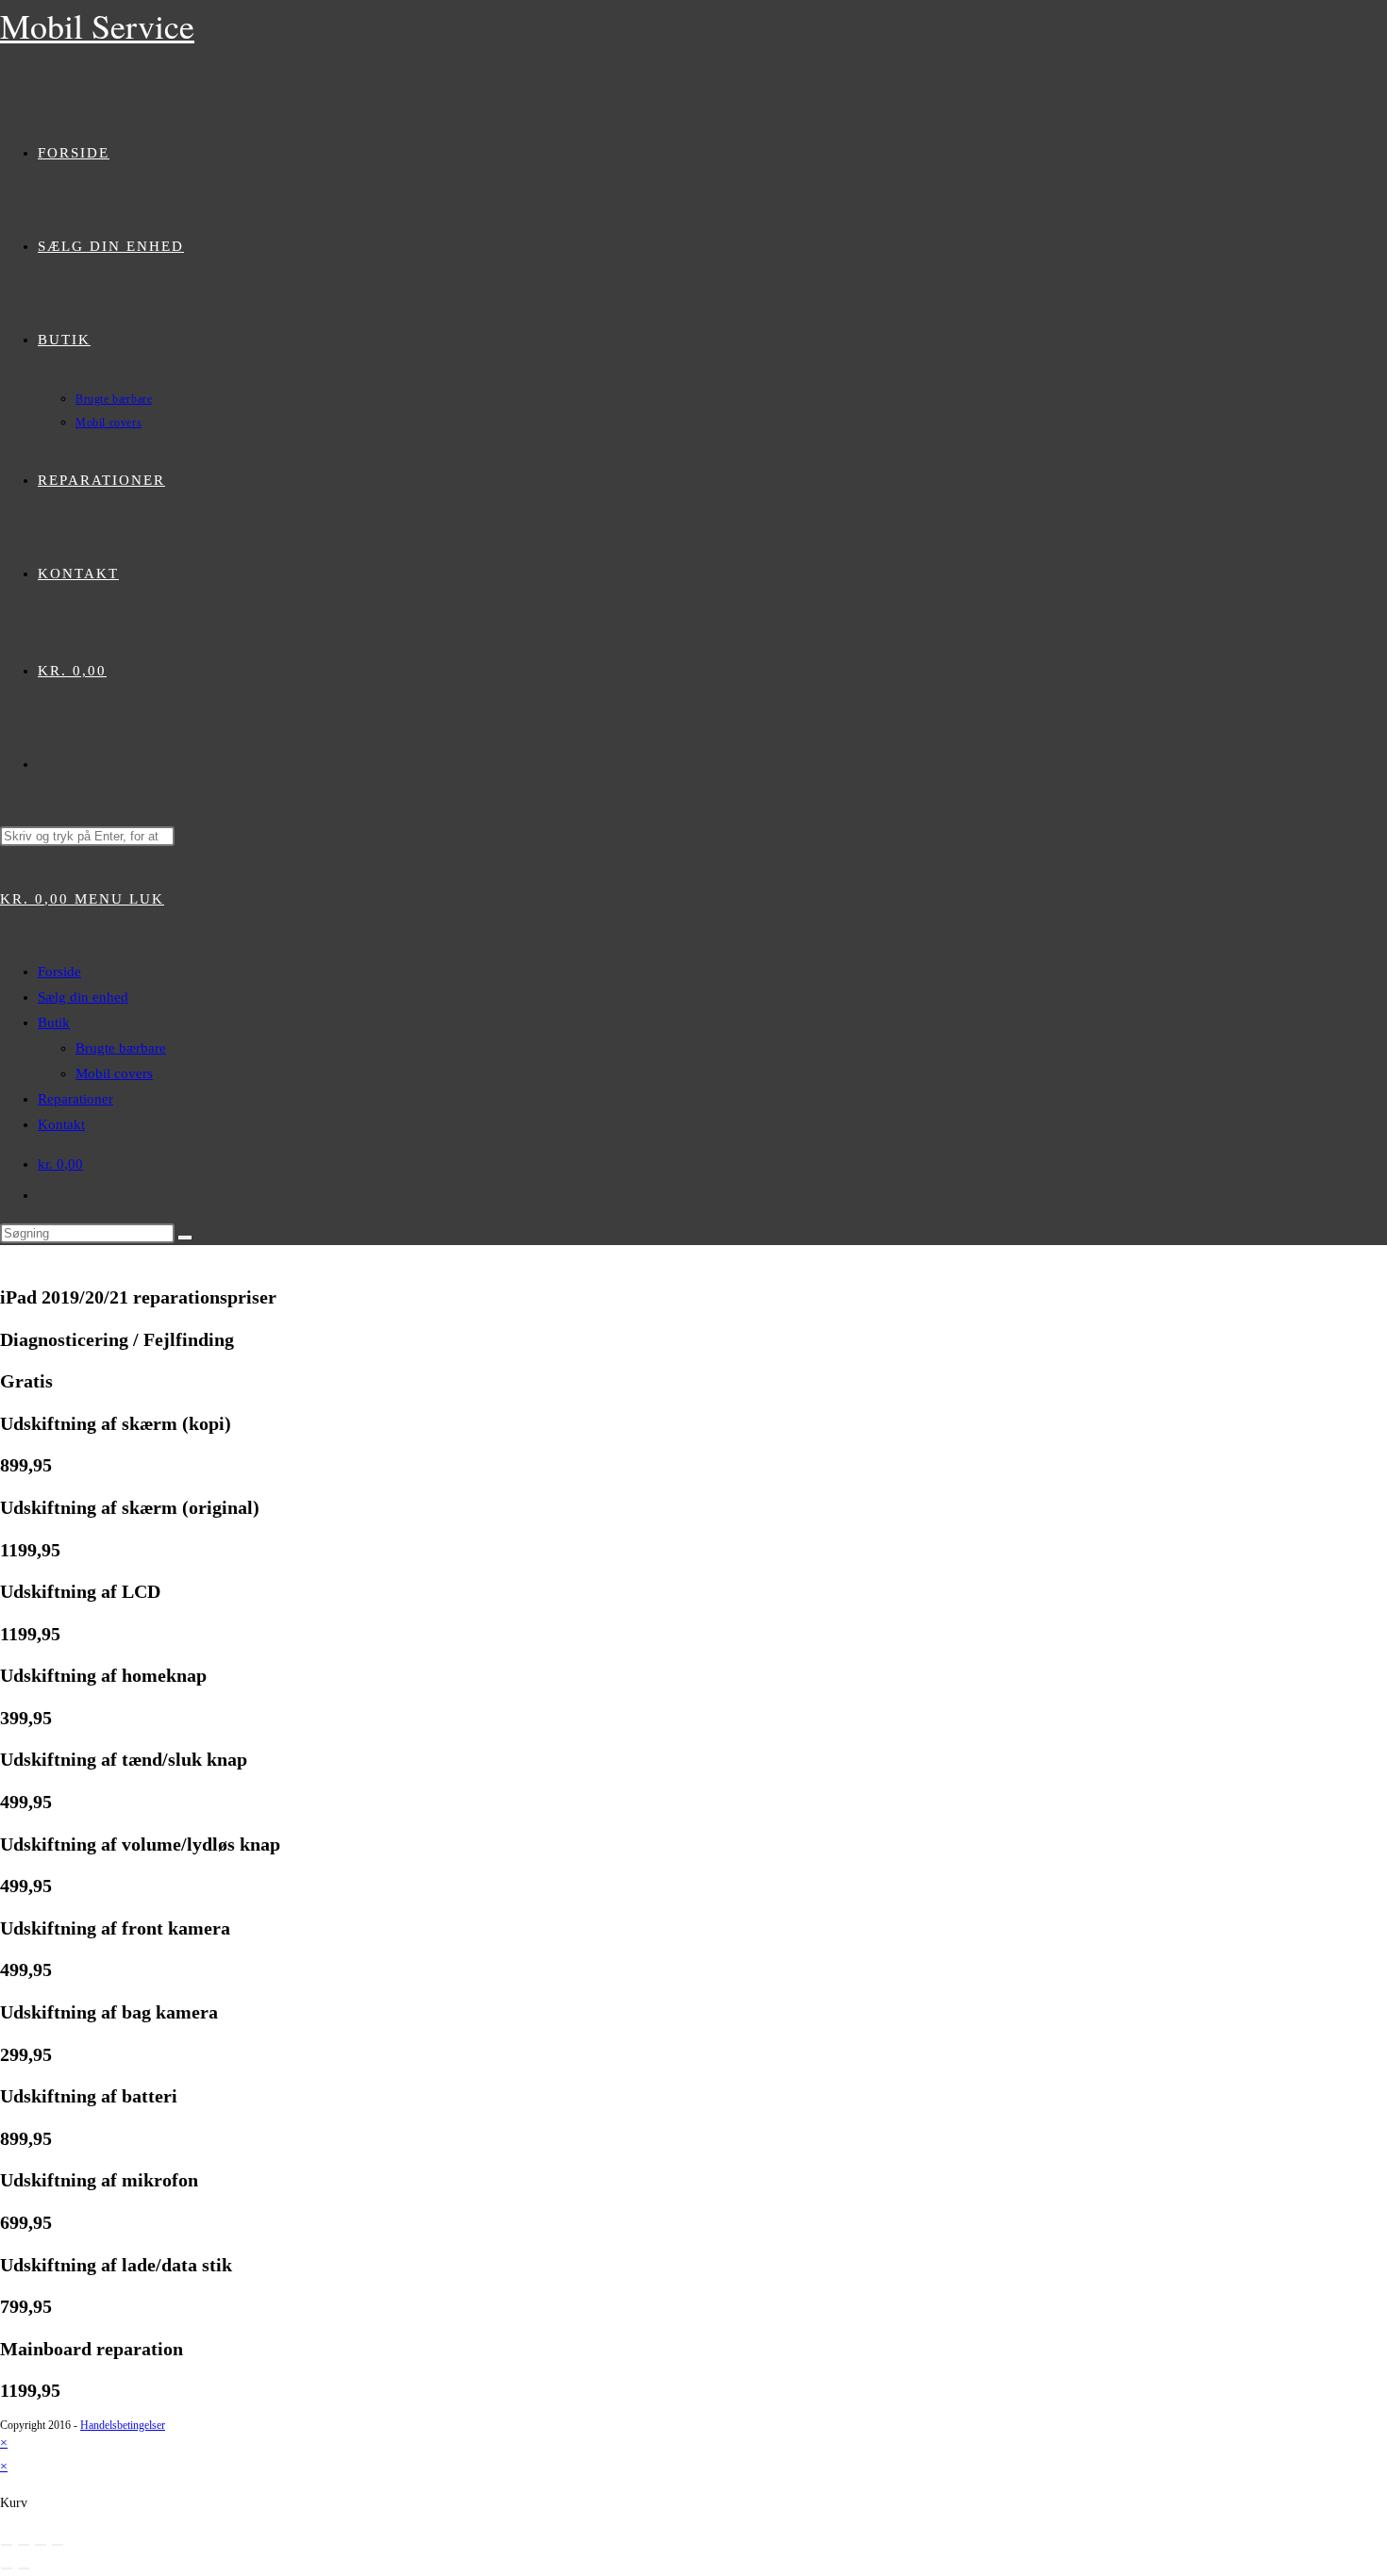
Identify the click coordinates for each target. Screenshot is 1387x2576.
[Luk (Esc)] (58, 2545)
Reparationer (75, 1099)
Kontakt (61, 1124)
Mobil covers (114, 1073)
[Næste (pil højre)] (24, 2568)
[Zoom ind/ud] (7, 2545)
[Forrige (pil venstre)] (7, 2568)
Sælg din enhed (83, 997)
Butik (54, 1022)
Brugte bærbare (121, 1048)
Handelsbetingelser (123, 2425)
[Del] (41, 2545)
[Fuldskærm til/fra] (24, 2545)
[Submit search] (185, 1238)
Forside (59, 972)
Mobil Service (97, 25)
